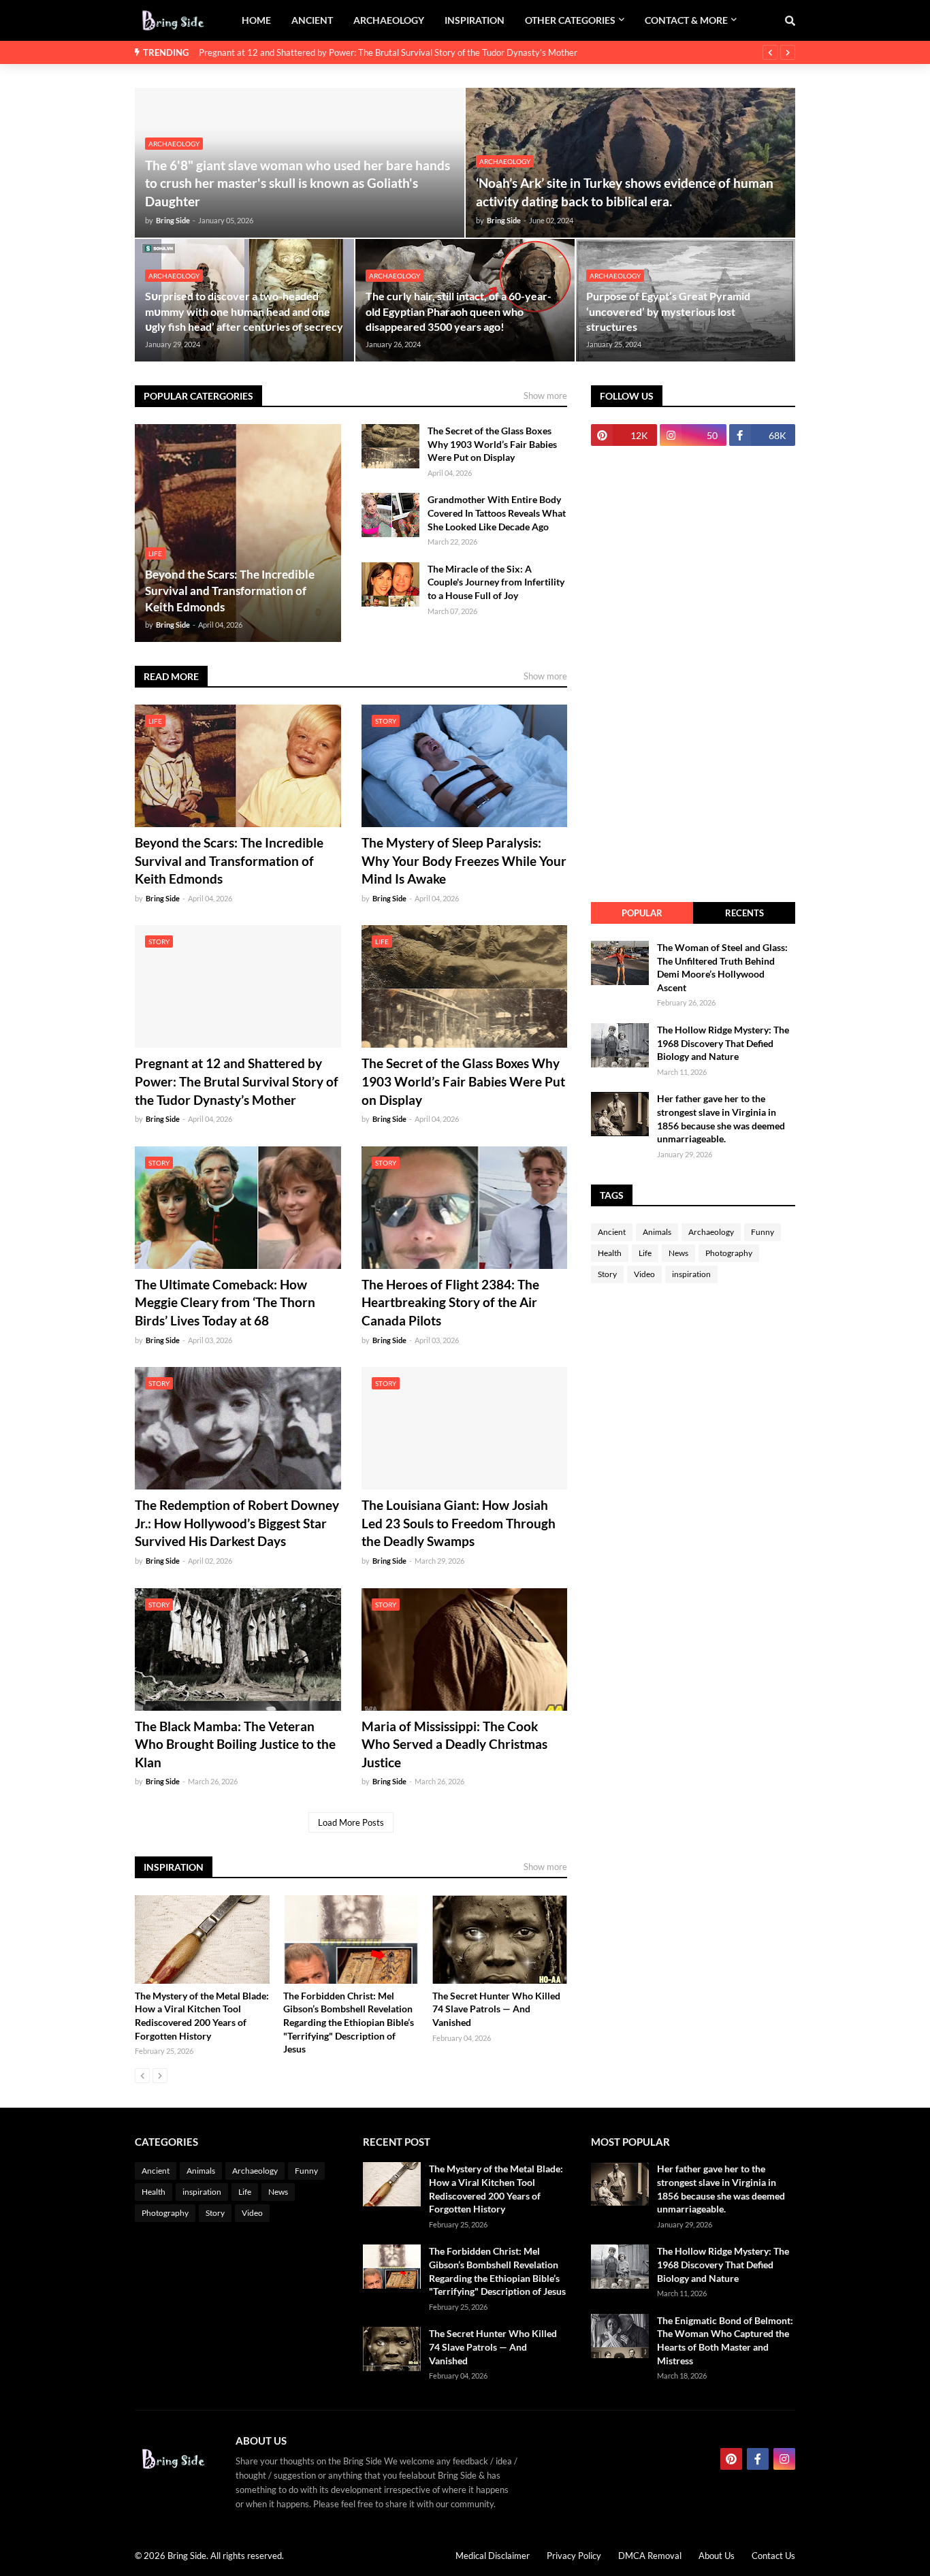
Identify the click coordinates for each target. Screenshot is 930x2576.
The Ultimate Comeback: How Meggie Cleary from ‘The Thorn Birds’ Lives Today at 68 (225, 1302)
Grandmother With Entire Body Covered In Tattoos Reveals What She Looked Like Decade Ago (497, 513)
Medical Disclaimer (493, 2556)
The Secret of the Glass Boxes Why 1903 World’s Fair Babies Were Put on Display (492, 444)
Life (645, 1253)
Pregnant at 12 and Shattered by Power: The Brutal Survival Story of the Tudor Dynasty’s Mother (388, 52)
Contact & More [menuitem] (686, 20)
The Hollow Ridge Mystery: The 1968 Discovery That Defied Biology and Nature (723, 1043)
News (678, 1253)
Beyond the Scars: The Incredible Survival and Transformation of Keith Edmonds (230, 591)
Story (607, 1274)
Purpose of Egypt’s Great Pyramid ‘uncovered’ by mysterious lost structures (668, 311)
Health (610, 1253)
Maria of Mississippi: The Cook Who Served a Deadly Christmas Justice (454, 1744)
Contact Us (773, 2556)
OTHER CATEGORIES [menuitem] (570, 20)
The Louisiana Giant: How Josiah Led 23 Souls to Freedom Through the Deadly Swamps (459, 1523)
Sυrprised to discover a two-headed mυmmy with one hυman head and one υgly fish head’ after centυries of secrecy (244, 311)
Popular (642, 913)
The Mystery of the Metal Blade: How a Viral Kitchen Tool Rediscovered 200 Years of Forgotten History (202, 2016)
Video (644, 1274)
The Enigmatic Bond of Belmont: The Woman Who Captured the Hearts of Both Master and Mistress (725, 2340)
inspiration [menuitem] (475, 20)
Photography (729, 1253)
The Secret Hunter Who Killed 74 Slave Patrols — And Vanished (496, 2009)
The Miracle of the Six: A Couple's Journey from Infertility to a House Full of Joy (496, 582)
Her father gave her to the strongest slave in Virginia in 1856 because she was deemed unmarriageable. (721, 1118)
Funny (763, 1232)
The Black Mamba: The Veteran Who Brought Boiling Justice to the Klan (235, 1744)
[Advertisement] (693, 674)
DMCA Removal (650, 2556)
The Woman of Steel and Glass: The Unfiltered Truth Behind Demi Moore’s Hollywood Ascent (722, 967)
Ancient (612, 1232)
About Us (717, 2556)
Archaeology (711, 1232)
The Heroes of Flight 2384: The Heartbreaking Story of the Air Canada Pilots (450, 1302)
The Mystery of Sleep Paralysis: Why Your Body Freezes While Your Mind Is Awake (464, 860)
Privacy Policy (574, 2556)
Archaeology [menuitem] (389, 20)
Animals (657, 1232)
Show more (545, 396)
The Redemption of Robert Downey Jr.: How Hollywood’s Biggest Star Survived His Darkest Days (237, 1523)
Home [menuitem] (256, 20)
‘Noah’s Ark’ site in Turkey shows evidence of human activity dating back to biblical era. (625, 192)
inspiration (691, 1274)
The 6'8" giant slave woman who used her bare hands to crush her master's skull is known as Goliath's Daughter (298, 183)
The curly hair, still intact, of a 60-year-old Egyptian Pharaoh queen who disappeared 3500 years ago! (459, 311)
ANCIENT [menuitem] (312, 20)
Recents (744, 913)
